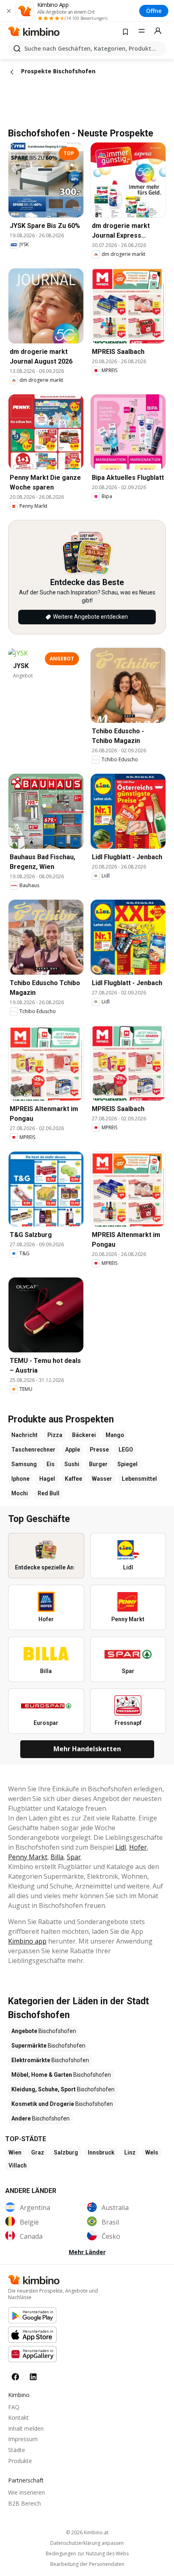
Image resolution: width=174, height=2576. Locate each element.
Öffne (154, 11)
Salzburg (66, 2152)
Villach (18, 2165)
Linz (130, 2152)
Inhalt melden (26, 2428)
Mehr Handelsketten (87, 1749)
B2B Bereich (24, 2503)
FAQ (14, 2407)
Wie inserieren (27, 2492)
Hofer (138, 1847)
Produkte (20, 2461)
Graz (38, 2152)
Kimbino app (27, 1941)
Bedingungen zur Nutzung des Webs (87, 2554)
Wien (15, 2152)
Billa (57, 1857)
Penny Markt (28, 1857)
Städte (17, 2450)
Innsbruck (101, 2152)
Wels (152, 2152)
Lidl (121, 1847)
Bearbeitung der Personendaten (87, 2564)
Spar (74, 1857)
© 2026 (87, 2532)
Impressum (23, 2439)
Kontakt (18, 2417)
